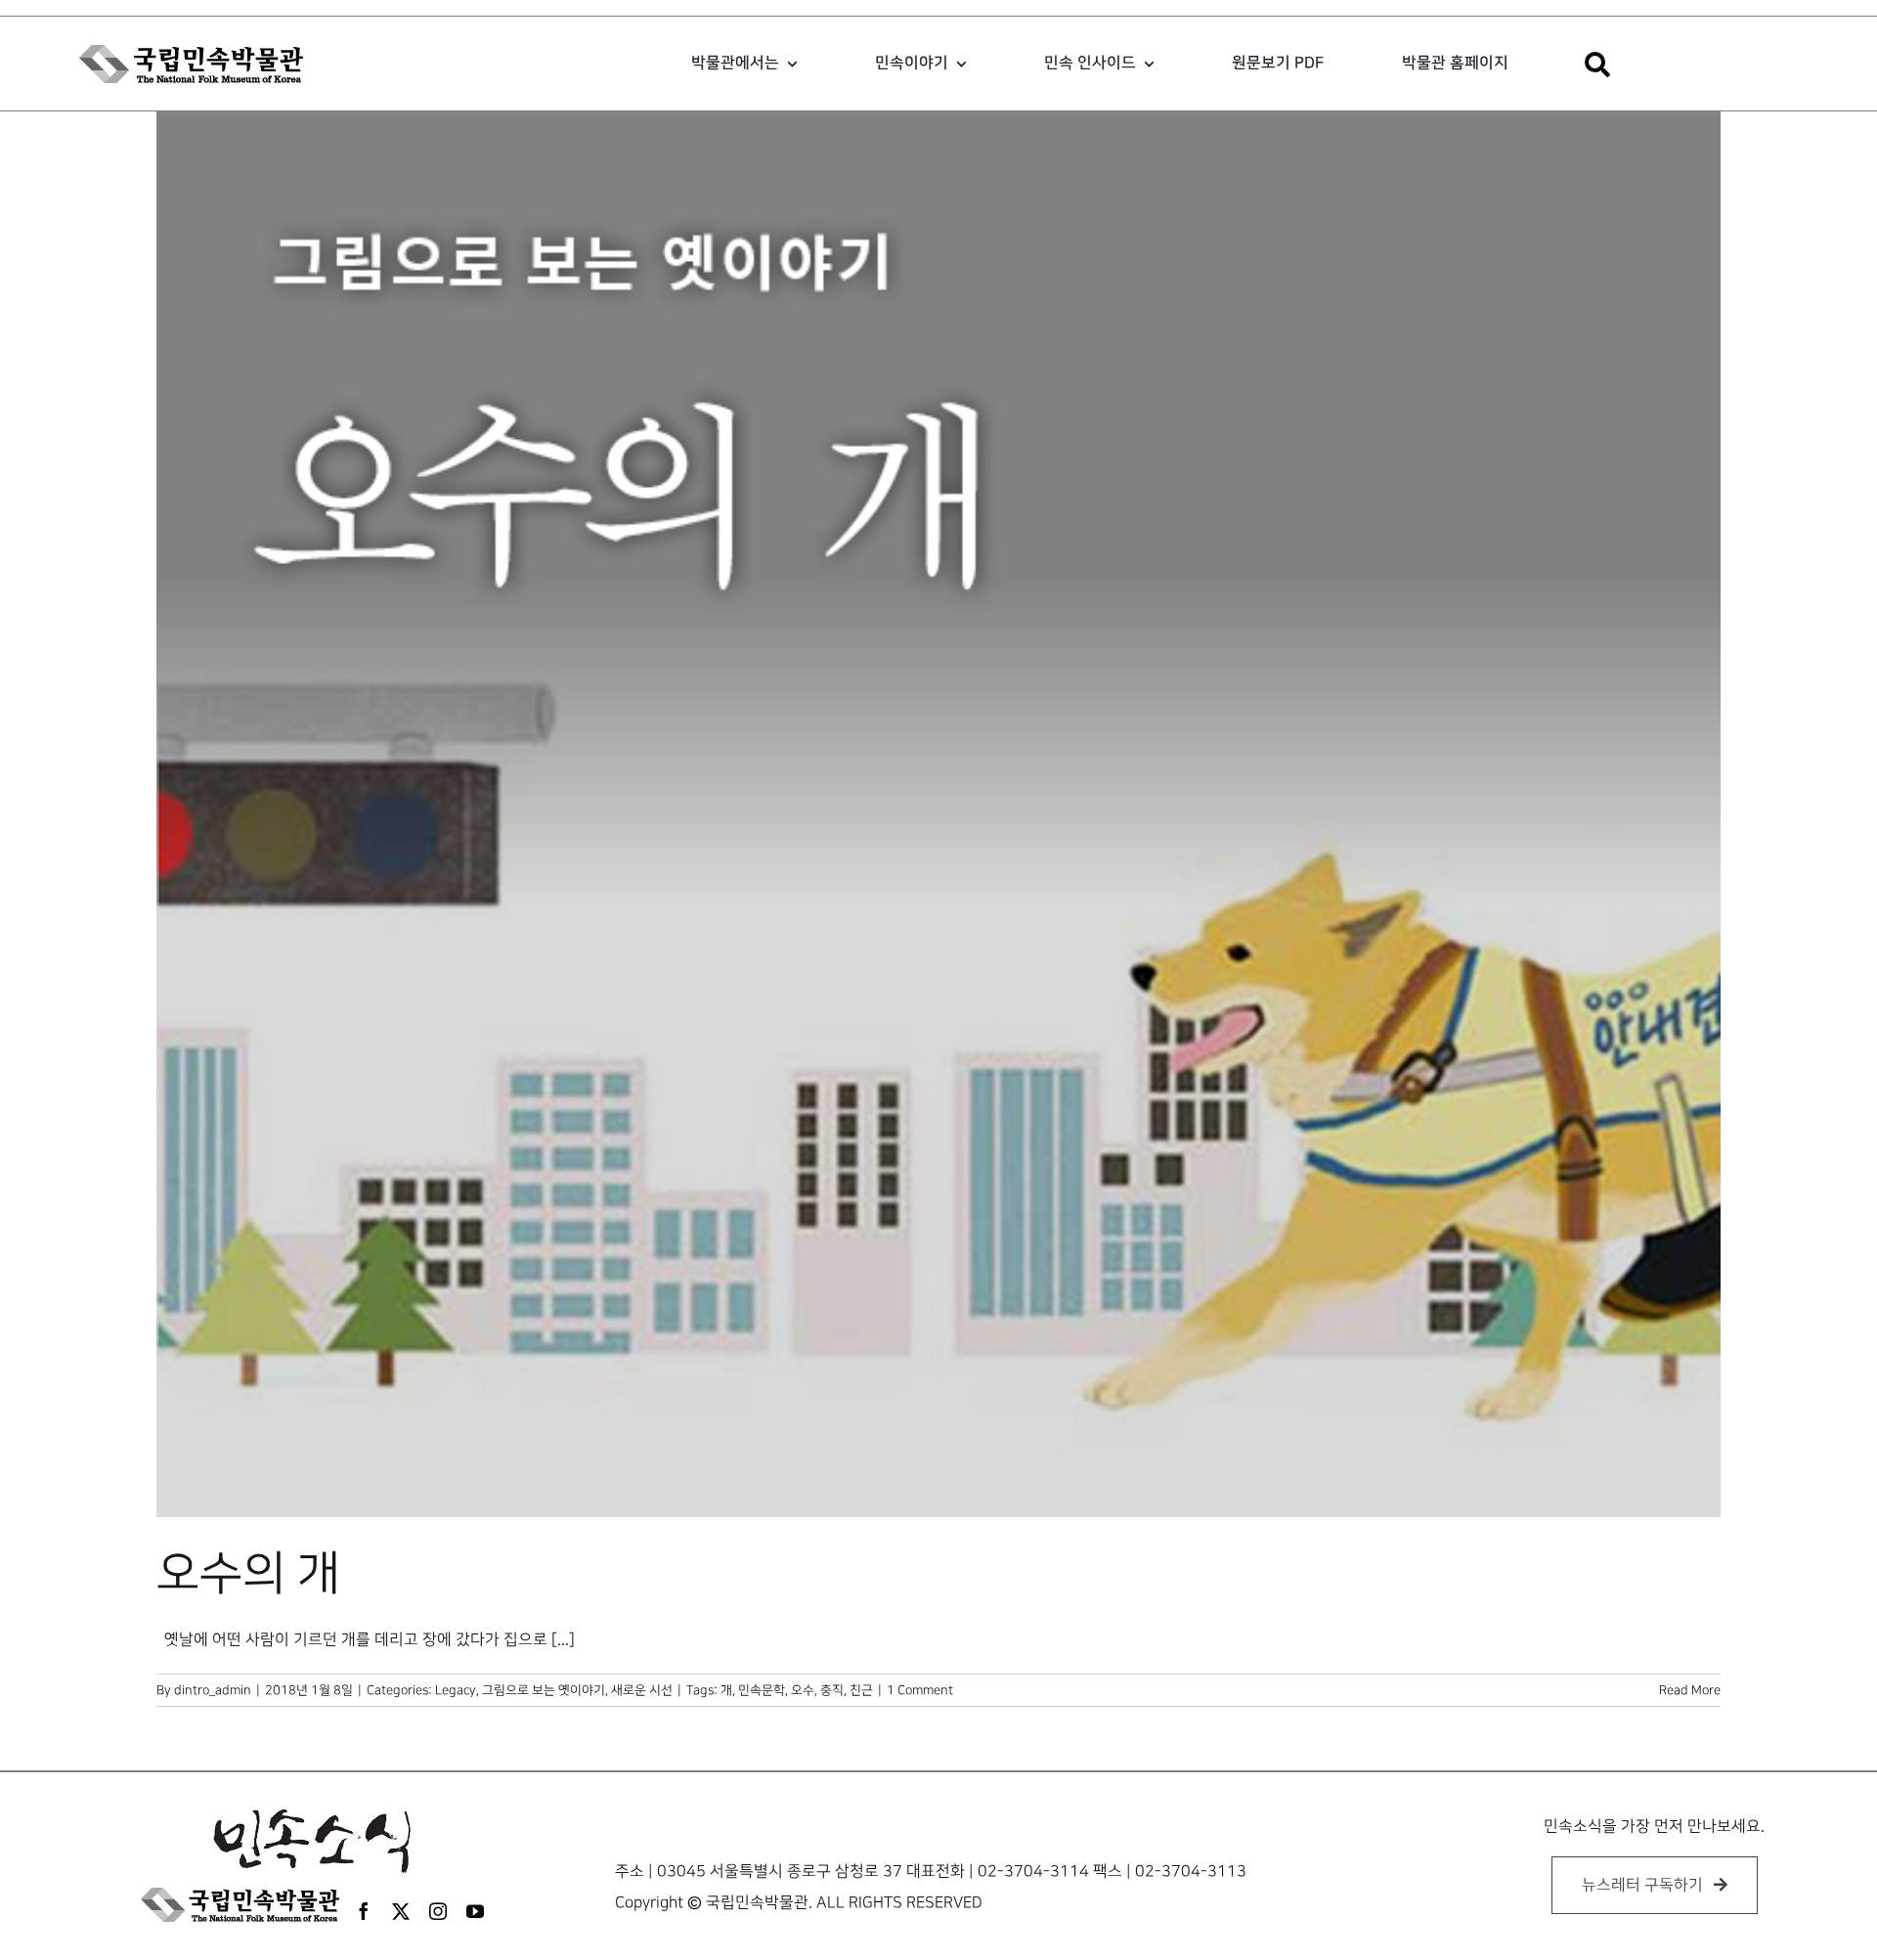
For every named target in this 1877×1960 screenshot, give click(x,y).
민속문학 (762, 1690)
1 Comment (920, 1690)
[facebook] (364, 1911)
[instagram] (438, 1911)
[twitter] (401, 1911)
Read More (1690, 1690)
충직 (832, 1690)
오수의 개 (248, 1574)
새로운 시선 (642, 1690)
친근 (861, 1690)
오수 (803, 1690)
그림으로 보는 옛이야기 (544, 1690)
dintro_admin (213, 1690)
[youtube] (475, 1911)
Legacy (456, 1690)
